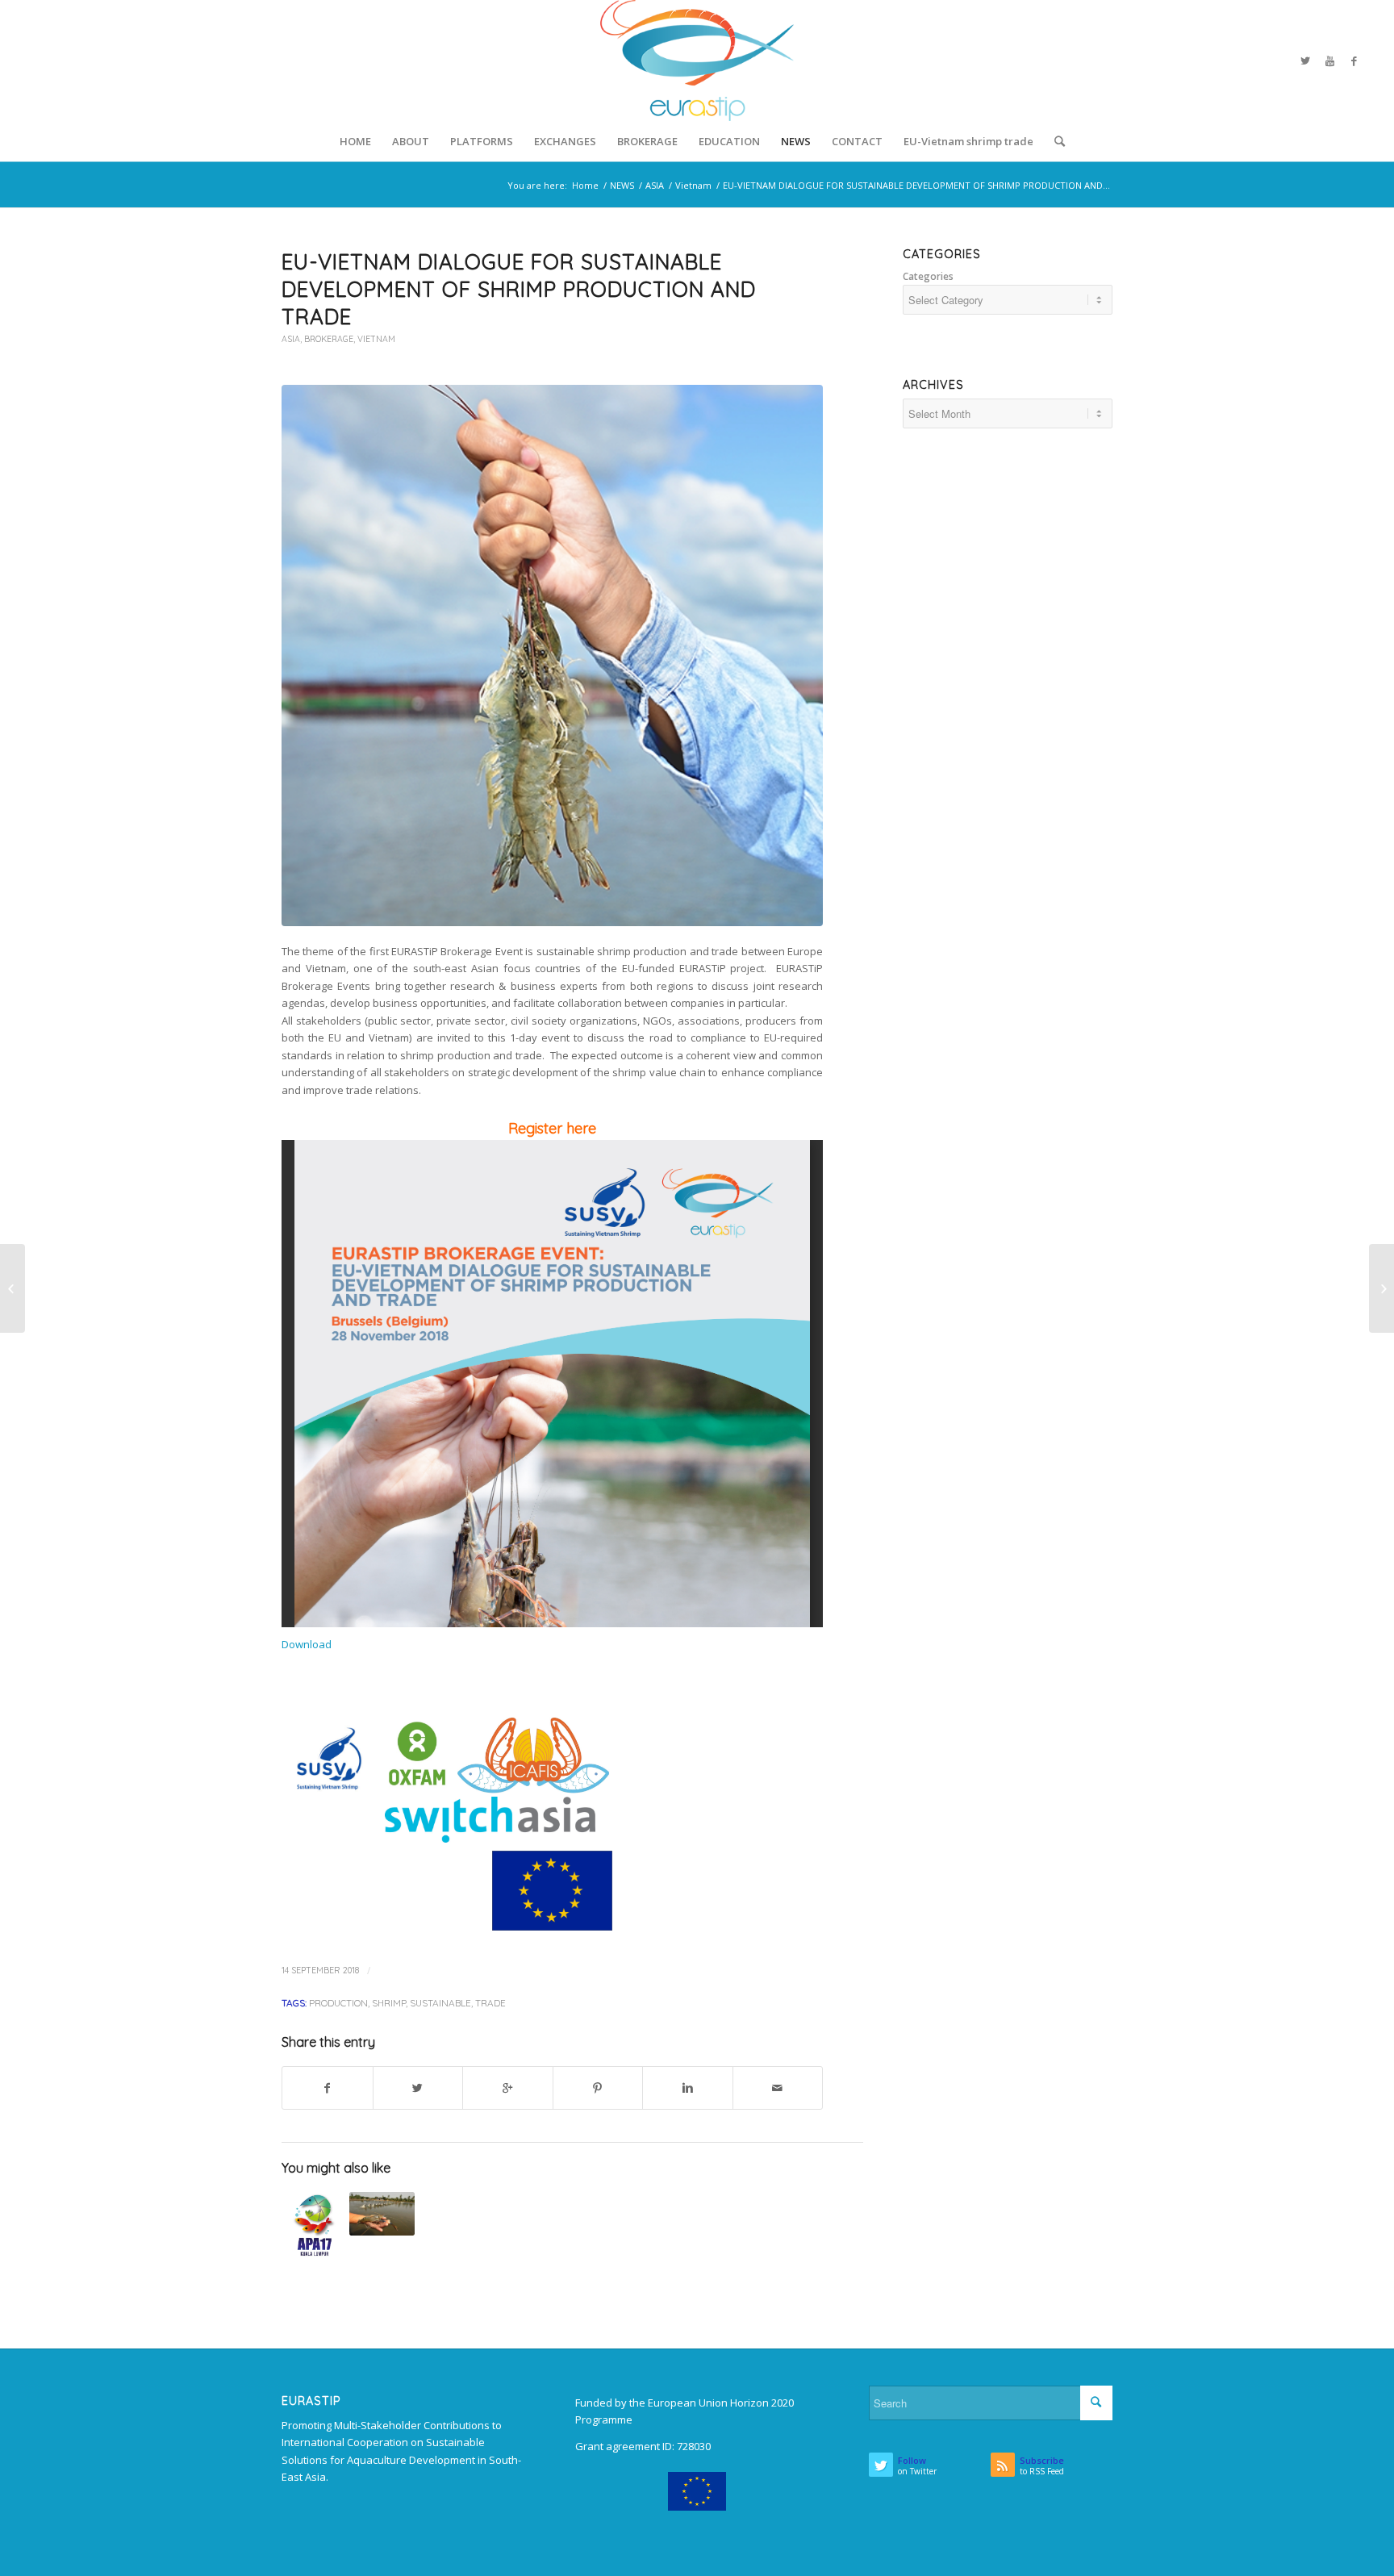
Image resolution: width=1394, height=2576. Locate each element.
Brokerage (329, 339)
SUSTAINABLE (440, 2003)
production (338, 2003)
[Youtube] (1329, 61)
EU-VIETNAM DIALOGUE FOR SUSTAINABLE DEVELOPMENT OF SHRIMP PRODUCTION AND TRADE (519, 289)
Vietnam (693, 185)
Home (585, 185)
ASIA (655, 185)
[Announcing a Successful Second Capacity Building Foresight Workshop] (13, 1288)
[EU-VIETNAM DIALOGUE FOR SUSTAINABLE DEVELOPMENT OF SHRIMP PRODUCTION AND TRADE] (552, 655)
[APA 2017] (314, 2225)
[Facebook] (1354, 61)
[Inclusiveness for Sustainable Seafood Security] (382, 2214)
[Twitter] (1305, 61)
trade (490, 2003)
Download (307, 1644)
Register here (552, 1128)
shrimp (389, 2003)
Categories (928, 276)
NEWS (622, 185)
